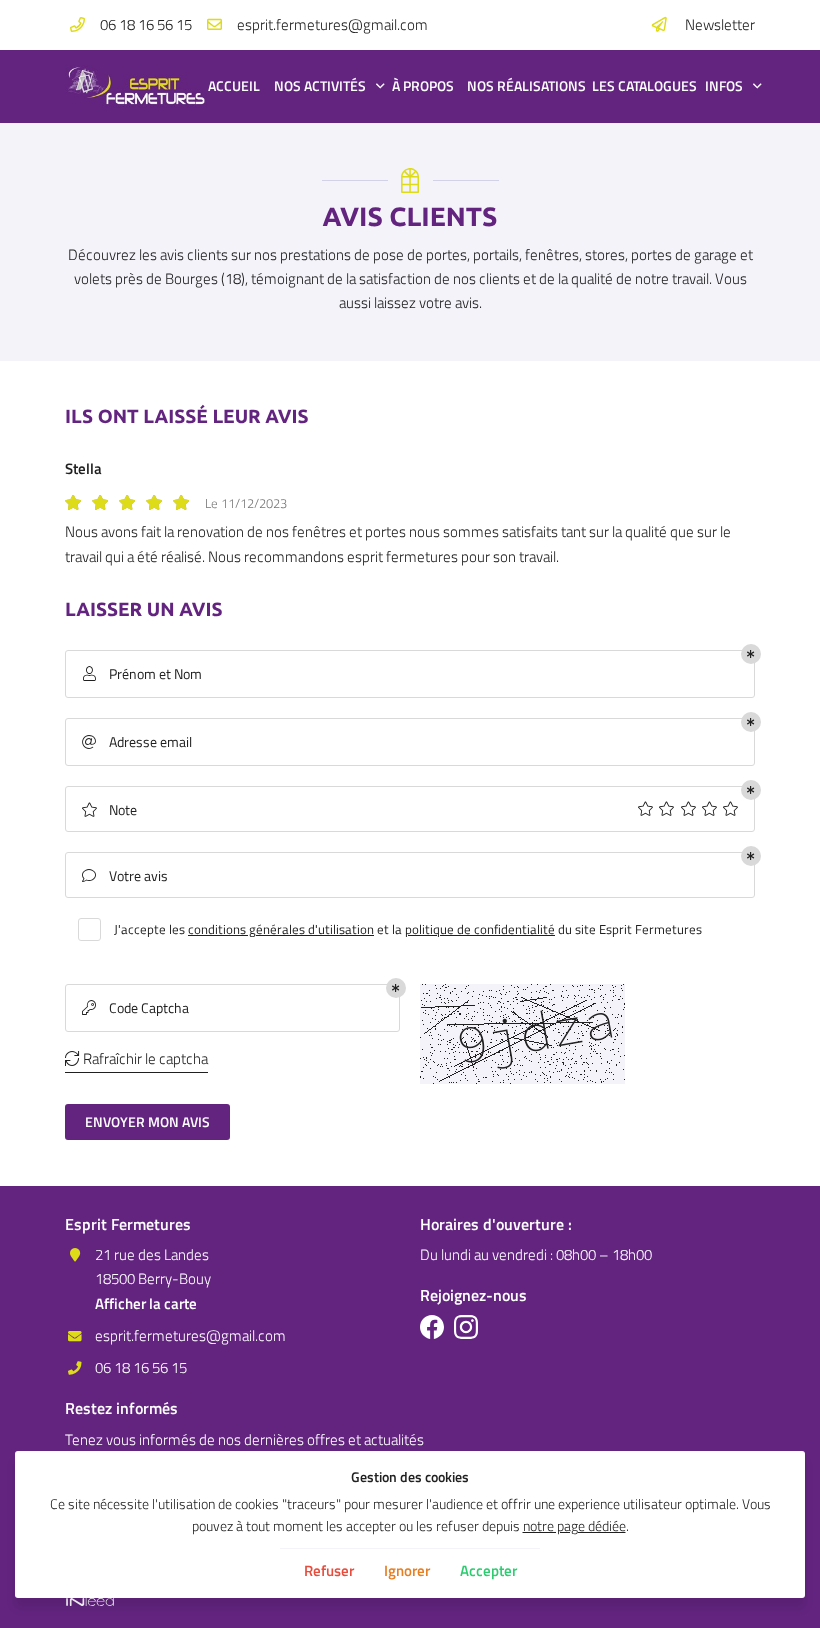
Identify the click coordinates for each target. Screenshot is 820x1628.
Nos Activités (320, 86)
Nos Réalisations (520, 86)
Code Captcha (135, 1008)
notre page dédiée (574, 1526)
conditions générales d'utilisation (281, 929)
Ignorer (407, 1570)
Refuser (329, 1570)
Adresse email (137, 742)
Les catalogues (638, 86)
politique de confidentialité (480, 929)
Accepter (488, 1570)
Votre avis (125, 876)
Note (109, 810)
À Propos (419, 86)
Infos (724, 86)
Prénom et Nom (142, 674)
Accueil (231, 86)
